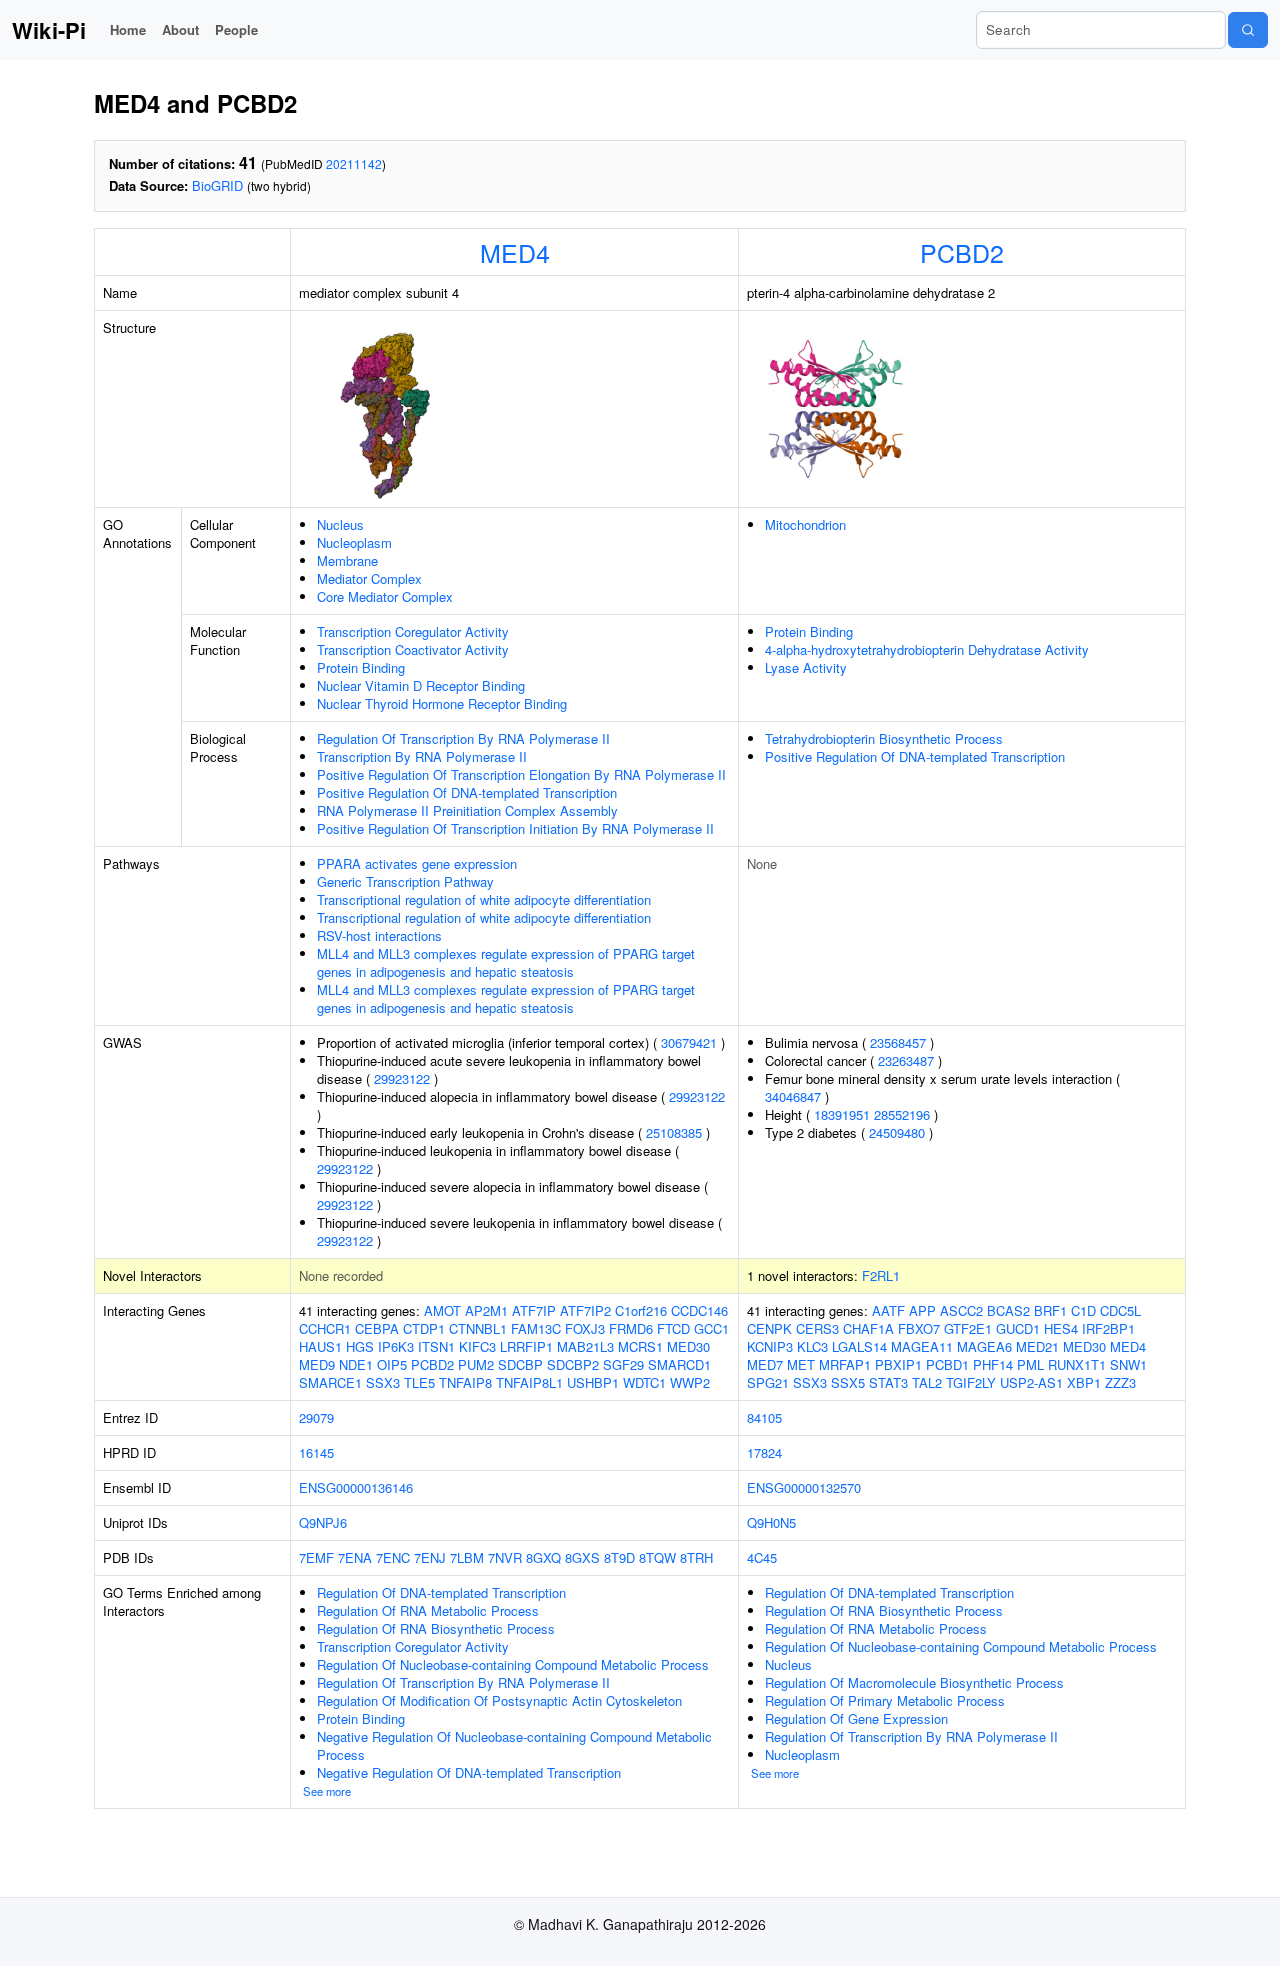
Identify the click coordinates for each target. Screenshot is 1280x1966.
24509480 (897, 1132)
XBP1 (1084, 1382)
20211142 (354, 163)
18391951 (842, 1114)
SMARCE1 (330, 1382)
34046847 (793, 1096)
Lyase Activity (806, 667)
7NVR (505, 1557)
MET (801, 1364)
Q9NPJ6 (323, 1522)
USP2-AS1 (1031, 1382)
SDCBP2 (573, 1364)
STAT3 (888, 1382)
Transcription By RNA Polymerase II (422, 756)
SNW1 (1128, 1364)
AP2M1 (486, 1310)
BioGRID (217, 185)
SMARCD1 (679, 1364)
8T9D (619, 1557)
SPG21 (768, 1382)
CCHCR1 (325, 1328)
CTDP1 (424, 1328)
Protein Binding (361, 667)
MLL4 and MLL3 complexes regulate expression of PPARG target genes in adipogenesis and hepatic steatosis (506, 962)
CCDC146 (699, 1310)
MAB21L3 (585, 1346)
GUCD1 (1018, 1328)
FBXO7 (919, 1328)
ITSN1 (436, 1346)
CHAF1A (868, 1328)
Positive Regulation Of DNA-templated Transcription (467, 792)
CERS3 (817, 1328)
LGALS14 (859, 1346)
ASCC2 (961, 1310)
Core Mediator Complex (385, 596)
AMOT (442, 1310)
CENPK (769, 1328)
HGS (360, 1346)
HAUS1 (320, 1346)
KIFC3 (477, 1346)
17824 (764, 1452)
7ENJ (430, 1557)
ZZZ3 (1120, 1382)
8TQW (657, 1557)
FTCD (673, 1328)
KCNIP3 (770, 1346)
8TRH (696, 1557)
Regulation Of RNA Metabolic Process (428, 1610)
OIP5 (392, 1364)
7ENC (393, 1557)
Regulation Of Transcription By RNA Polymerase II (463, 738)
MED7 (765, 1364)
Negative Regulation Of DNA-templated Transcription (469, 1772)
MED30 (688, 1346)
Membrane (347, 560)
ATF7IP (534, 1310)
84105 (764, 1417)
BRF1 (1050, 1310)
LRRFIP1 (526, 1346)
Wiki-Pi (49, 30)
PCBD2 (962, 252)
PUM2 (476, 1364)
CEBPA (377, 1328)
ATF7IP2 (585, 1310)
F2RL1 (881, 1275)
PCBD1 (947, 1364)
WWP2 (690, 1382)
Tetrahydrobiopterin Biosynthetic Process (884, 738)
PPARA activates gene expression (417, 863)
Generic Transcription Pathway (405, 881)
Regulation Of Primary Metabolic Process (885, 1700)
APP (922, 1310)
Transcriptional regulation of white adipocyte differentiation (484, 899)
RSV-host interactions (379, 935)
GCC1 (711, 1328)
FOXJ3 (585, 1328)
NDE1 (356, 1364)
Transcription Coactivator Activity (413, 649)
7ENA (355, 1557)
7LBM (467, 1557)
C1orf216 (641, 1310)
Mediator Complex (369, 578)
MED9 (317, 1364)
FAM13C (536, 1328)
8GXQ (543, 1557)
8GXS (582, 1557)
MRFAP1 (845, 1364)
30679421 (689, 1042)
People (236, 29)
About (180, 29)
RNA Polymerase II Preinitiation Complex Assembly (467, 810)
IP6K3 (396, 1346)
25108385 (674, 1132)
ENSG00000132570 (804, 1487)
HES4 (1061, 1328)
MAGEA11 (922, 1346)
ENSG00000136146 (356, 1487)
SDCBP (520, 1364)
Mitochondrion (805, 524)
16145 (316, 1452)
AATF (888, 1310)
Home (128, 29)
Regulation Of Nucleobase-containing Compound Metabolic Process (513, 1664)
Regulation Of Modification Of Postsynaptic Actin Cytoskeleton (499, 1700)
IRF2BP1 (1108, 1328)
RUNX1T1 (1077, 1364)
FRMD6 (631, 1328)
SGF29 (623, 1364)
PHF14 (993, 1364)
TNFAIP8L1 (529, 1382)
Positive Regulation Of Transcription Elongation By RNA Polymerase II (521, 774)
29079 (316, 1417)
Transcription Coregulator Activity (413, 631)
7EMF (316, 1557)
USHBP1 (593, 1382)
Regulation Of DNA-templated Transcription (441, 1592)
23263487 (906, 1060)
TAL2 (927, 1382)
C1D (1083, 1310)
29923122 (402, 1078)
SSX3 (383, 1382)
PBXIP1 (898, 1364)
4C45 (762, 1557)
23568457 (898, 1042)
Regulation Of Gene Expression (856, 1718)
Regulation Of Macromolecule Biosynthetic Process (914, 1682)
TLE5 (419, 1382)
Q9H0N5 (771, 1522)
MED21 (1037, 1346)
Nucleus (340, 524)
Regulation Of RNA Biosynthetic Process (436, 1628)
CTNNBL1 (478, 1328)
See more (327, 1791)
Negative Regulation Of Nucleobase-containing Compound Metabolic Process (514, 1745)
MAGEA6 (984, 1346)
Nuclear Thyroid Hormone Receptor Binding (442, 703)
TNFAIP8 (465, 1382)
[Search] (1248, 30)
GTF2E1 (968, 1328)
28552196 (902, 1114)
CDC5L (1120, 1310)
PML (1030, 1364)
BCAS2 (1008, 1310)
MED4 (515, 252)
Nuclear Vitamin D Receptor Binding (421, 685)
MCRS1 (640, 1346)
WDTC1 (644, 1382)
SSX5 (848, 1382)
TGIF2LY (971, 1382)
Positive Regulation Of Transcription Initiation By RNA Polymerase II (515, 828)
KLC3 (812, 1346)
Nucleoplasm (354, 542)
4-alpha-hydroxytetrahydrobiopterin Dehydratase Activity (927, 649)
